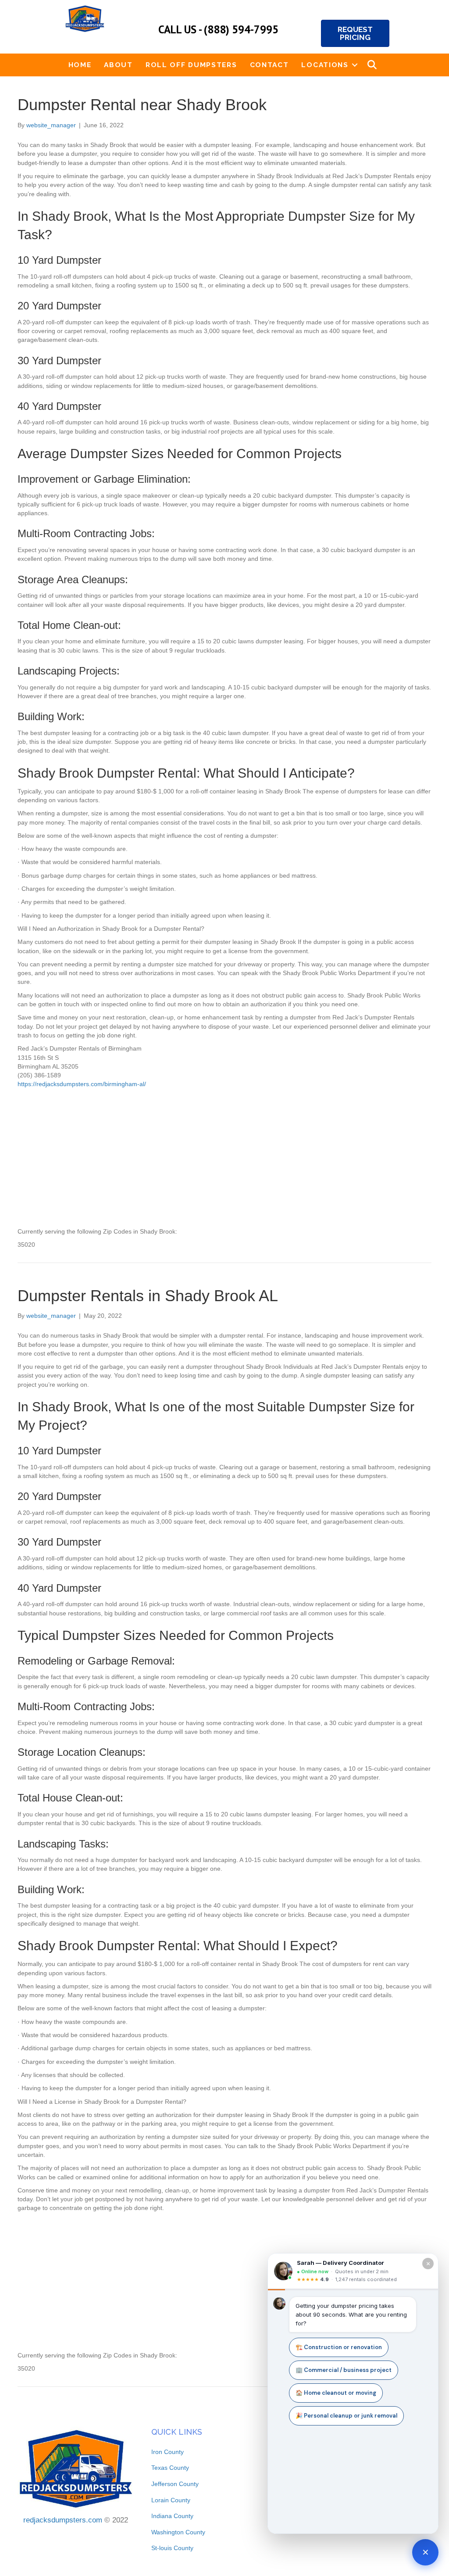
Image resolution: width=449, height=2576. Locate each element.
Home (80, 65)
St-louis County (172, 2548)
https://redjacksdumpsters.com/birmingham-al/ (82, 1084)
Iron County (167, 2452)
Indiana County (172, 2516)
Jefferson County (175, 2484)
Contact (269, 65)
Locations (325, 65)
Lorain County (171, 2500)
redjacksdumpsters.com (63, 2520)
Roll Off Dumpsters (191, 65)
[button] (355, 65)
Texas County (170, 2468)
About (118, 65)
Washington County (178, 2532)
